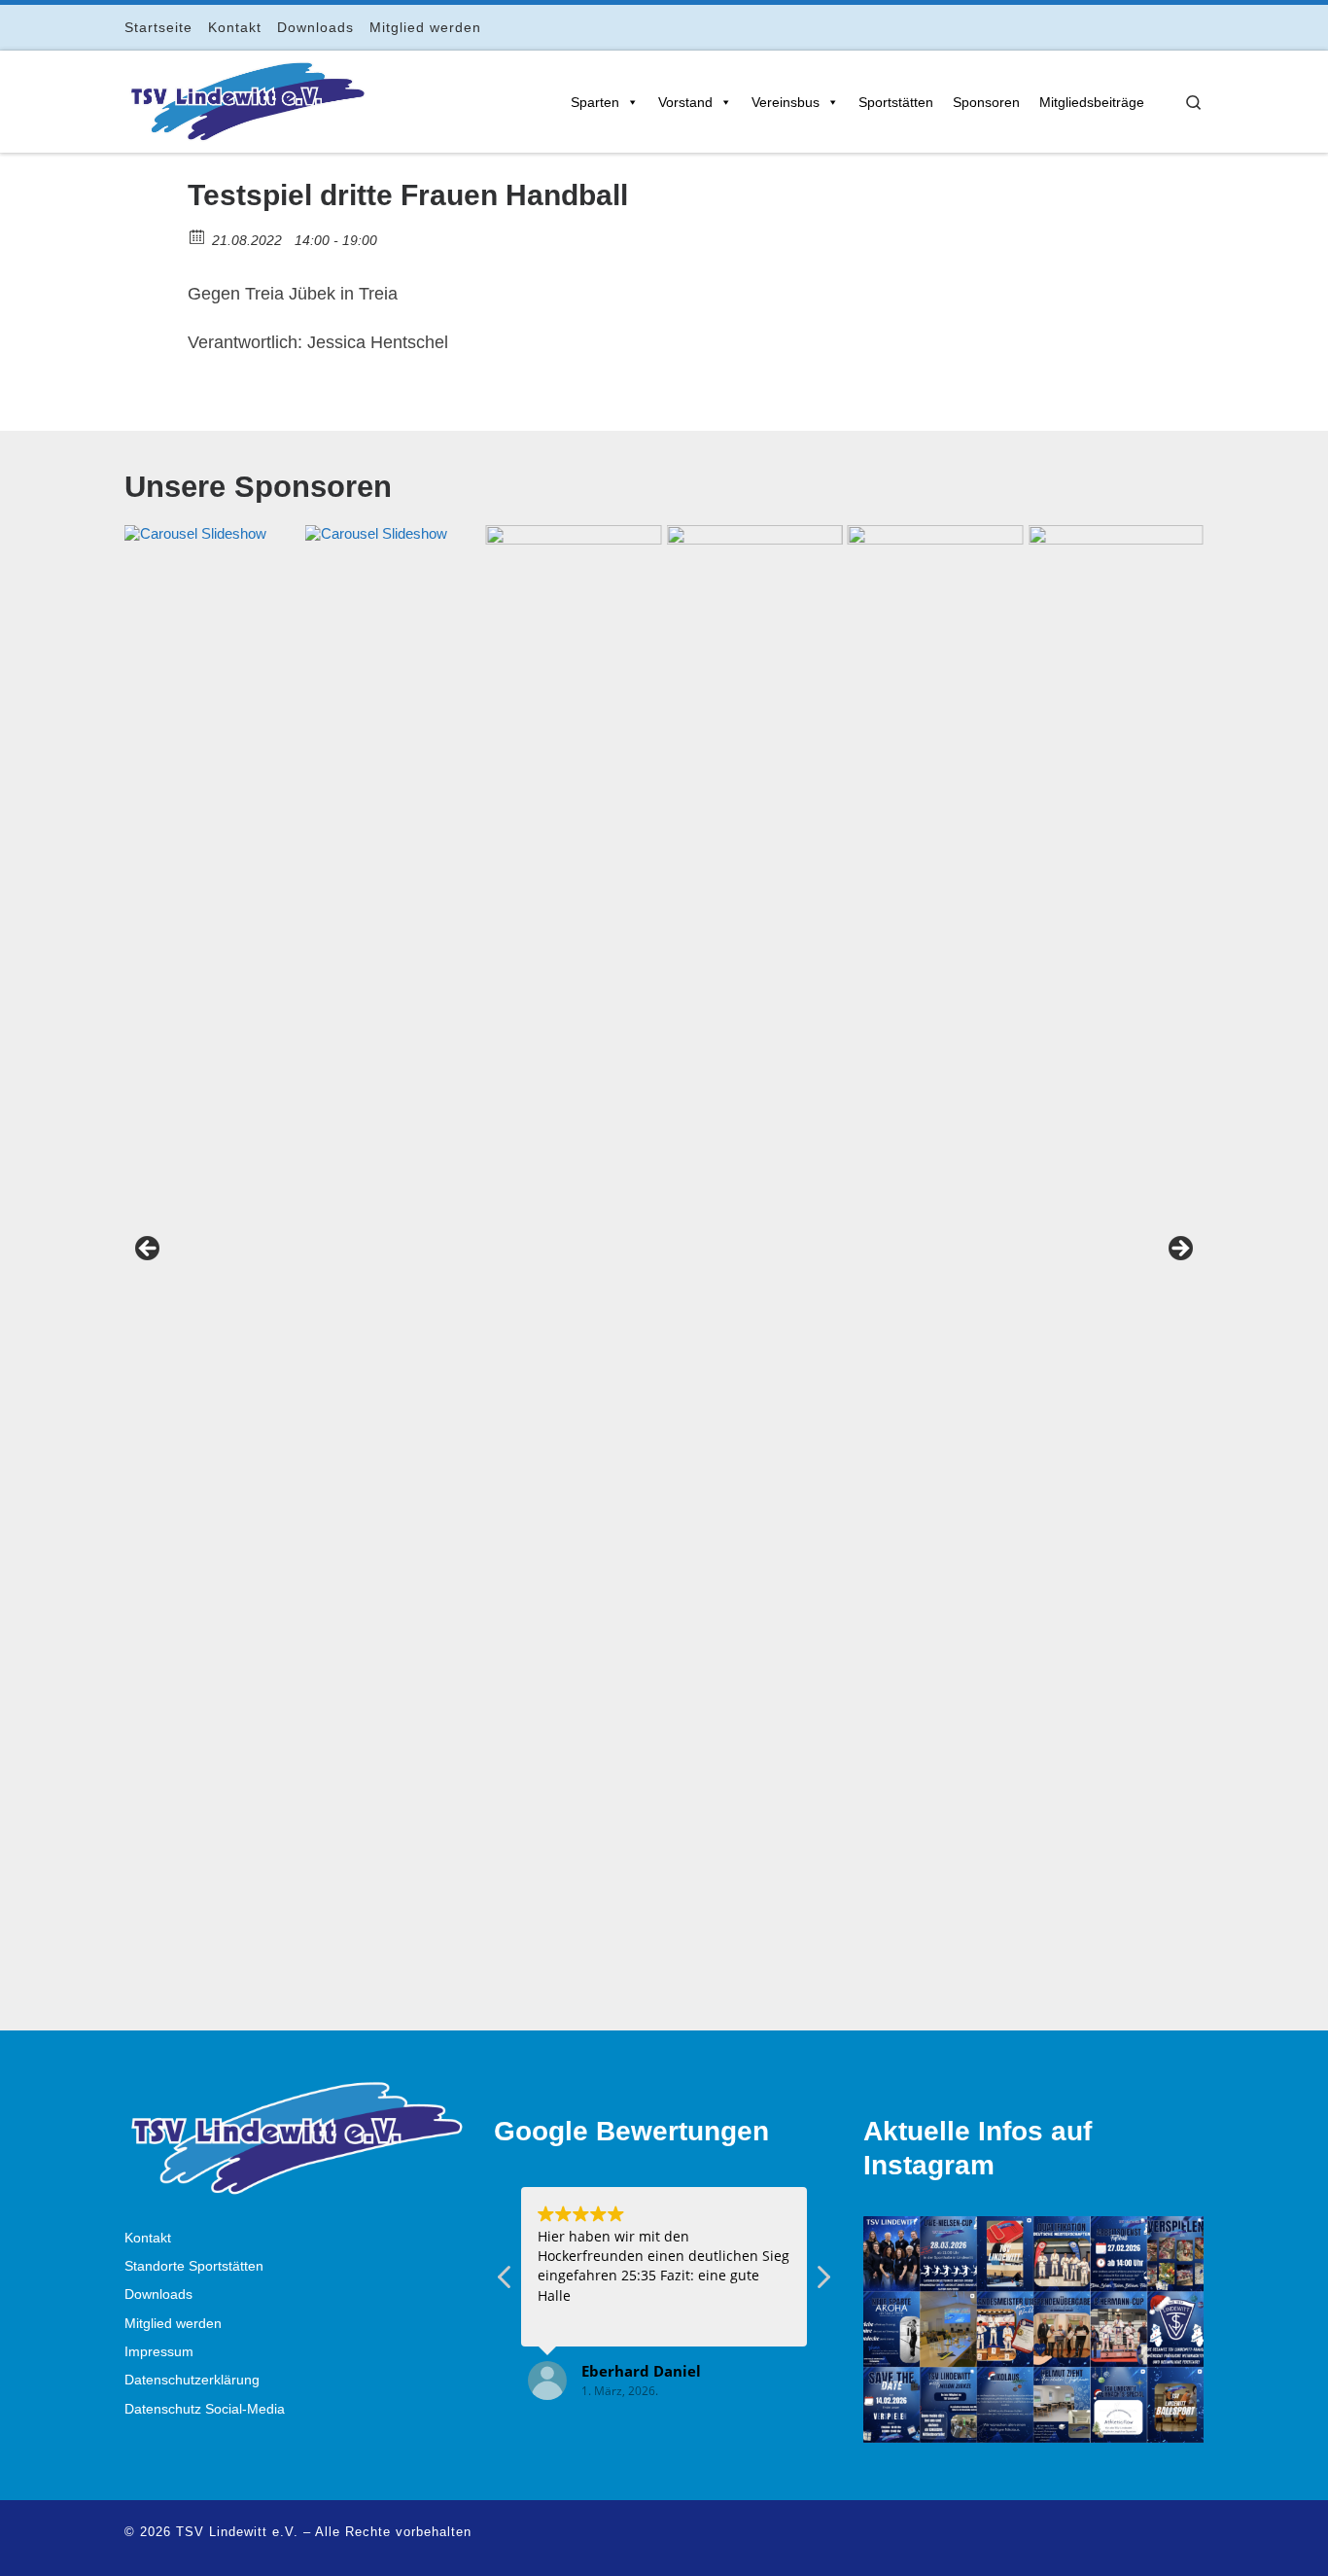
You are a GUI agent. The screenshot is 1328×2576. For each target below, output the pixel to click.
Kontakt (148, 2238)
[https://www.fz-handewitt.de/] (212, 1254)
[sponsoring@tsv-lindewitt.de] (574, 1254)
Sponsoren (986, 102)
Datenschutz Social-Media (205, 2409)
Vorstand (685, 102)
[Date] (198, 236)
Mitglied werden (173, 2324)
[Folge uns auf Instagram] (1144, 27)
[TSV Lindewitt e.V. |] (246, 98)
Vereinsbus (786, 102)
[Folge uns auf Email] (1171, 27)
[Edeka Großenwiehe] (935, 1254)
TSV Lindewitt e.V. (237, 2532)
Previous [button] (149, 1250)
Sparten (595, 102)
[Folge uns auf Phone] (1198, 27)
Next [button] (1179, 1250)
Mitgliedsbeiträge (1092, 102)
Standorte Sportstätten (194, 2266)
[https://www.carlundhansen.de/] (1116, 1254)
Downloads (158, 2294)
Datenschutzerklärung (192, 2380)
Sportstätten (896, 102)
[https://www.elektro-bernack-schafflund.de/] (393, 1254)
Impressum (159, 2352)
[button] (822, 2282)
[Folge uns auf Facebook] (1117, 27)
